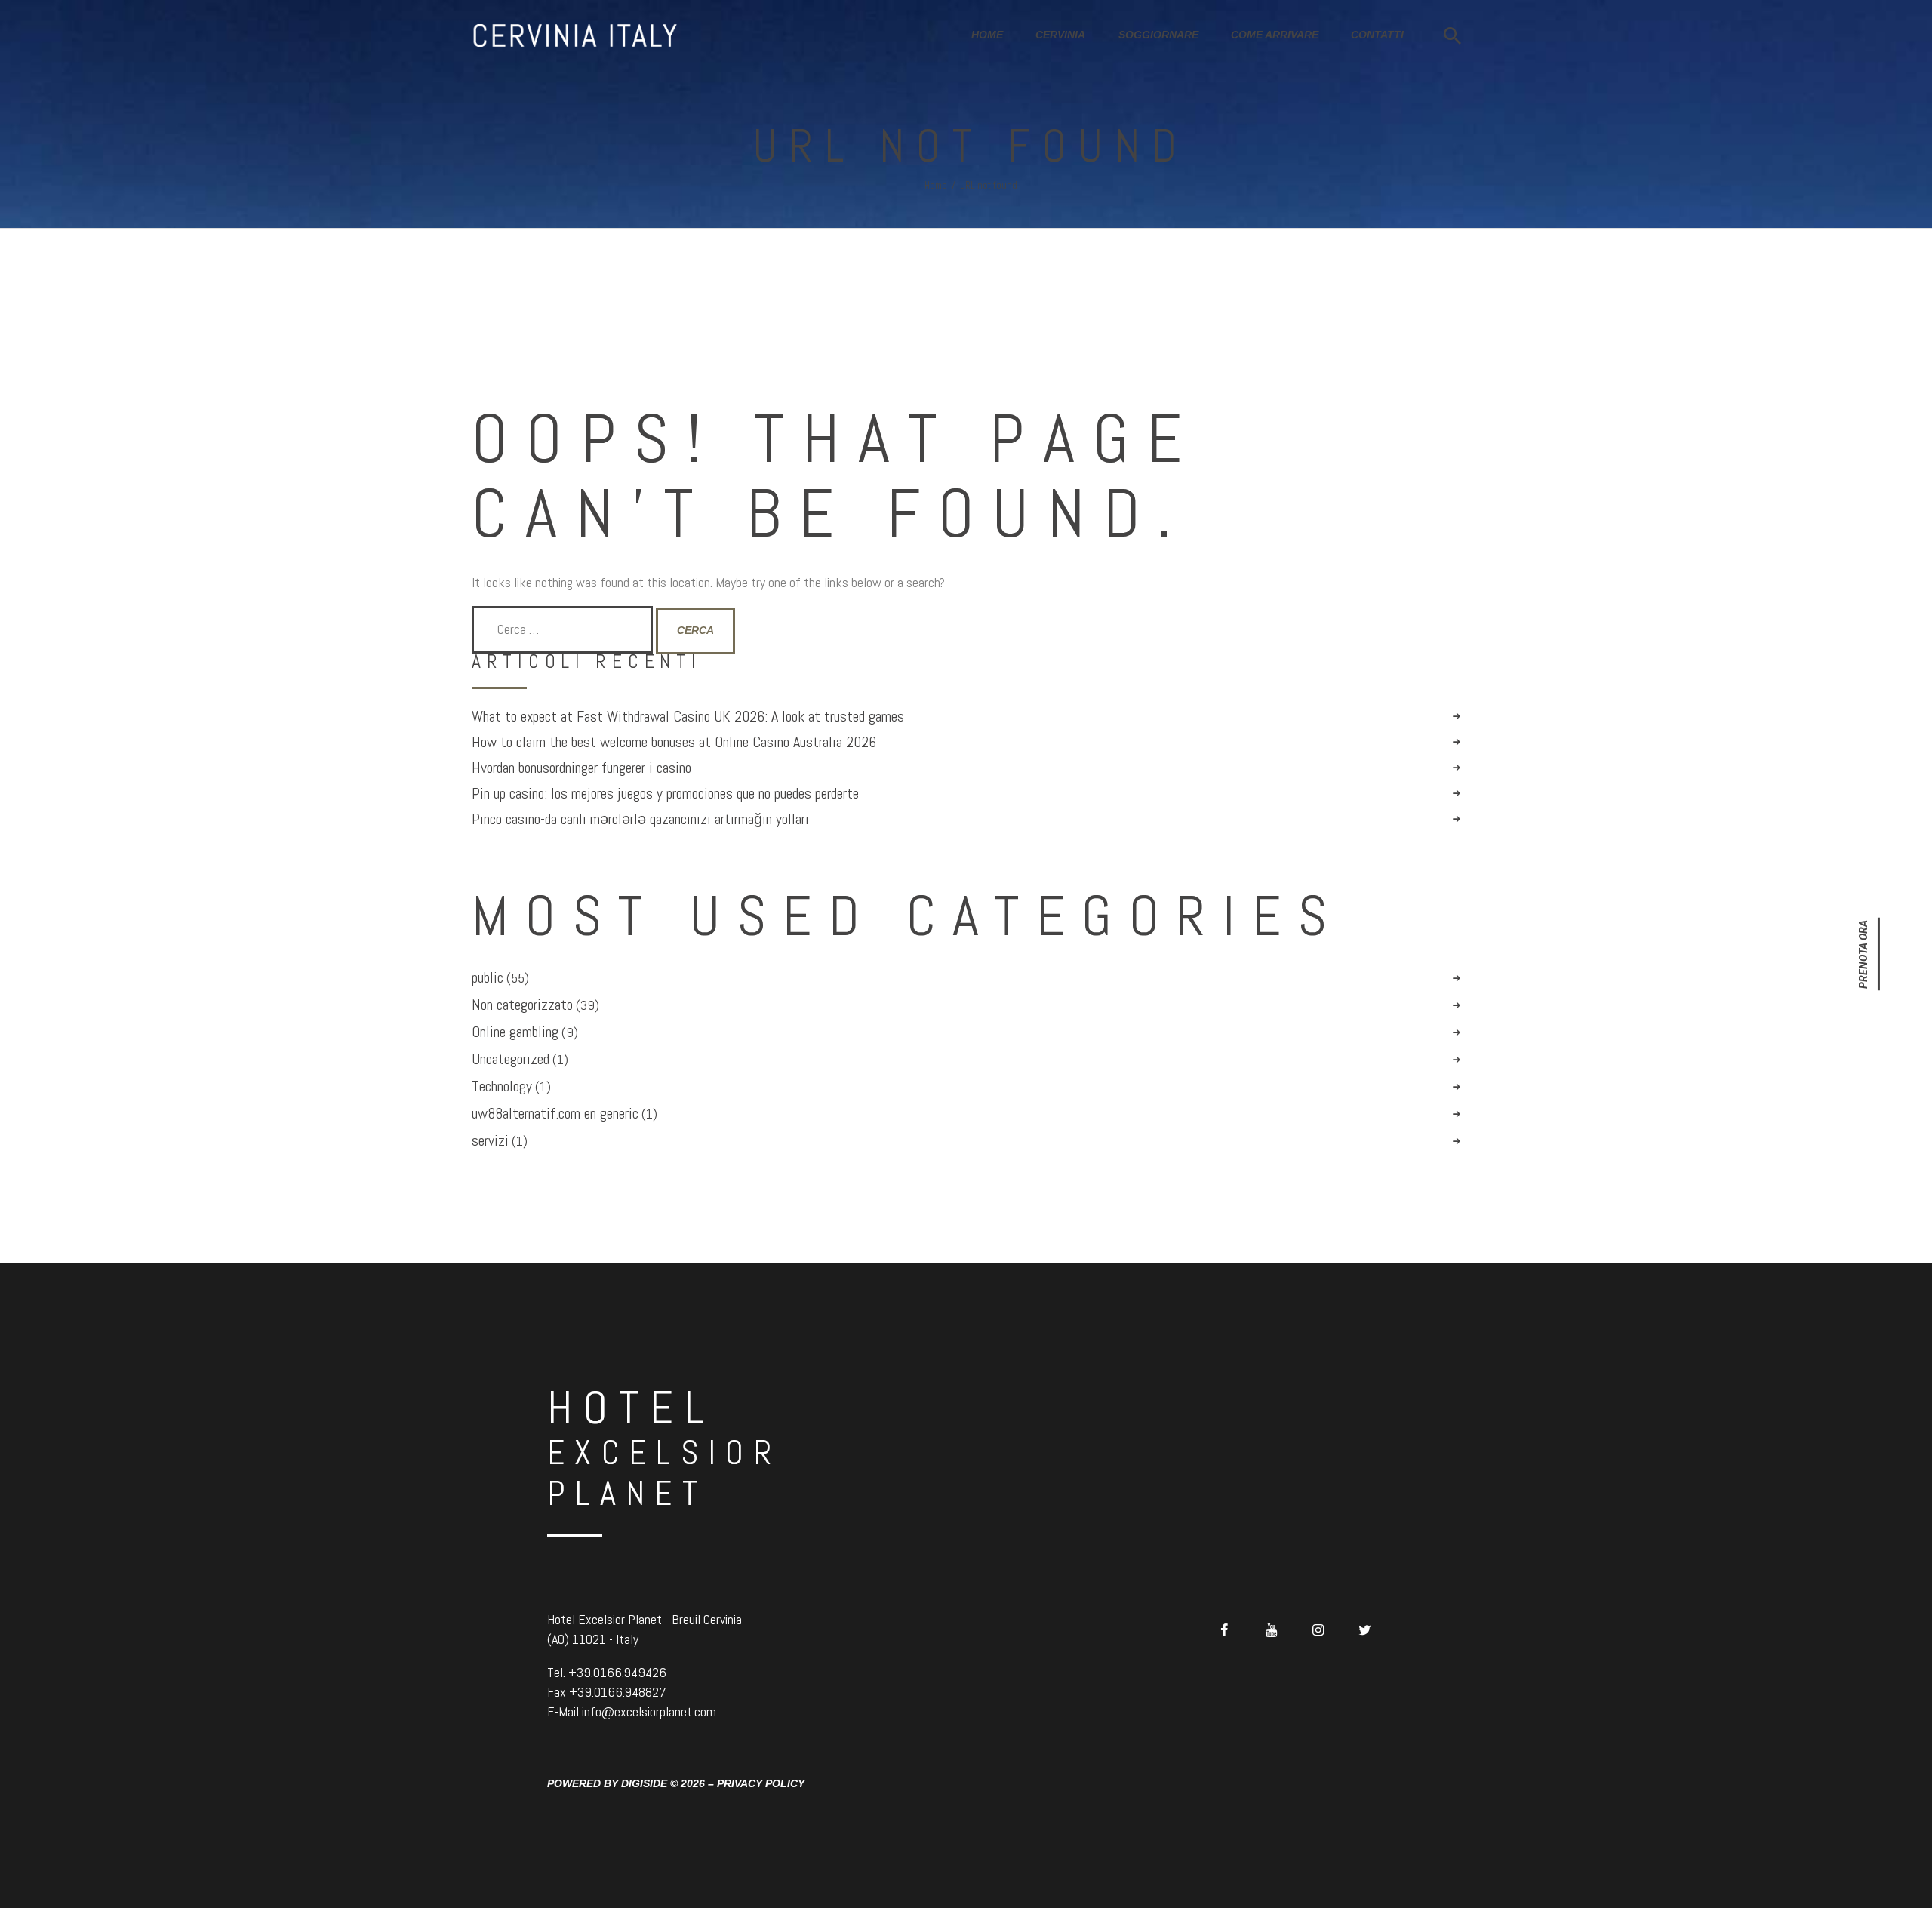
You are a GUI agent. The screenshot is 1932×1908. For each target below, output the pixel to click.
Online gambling (515, 1032)
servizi (490, 1140)
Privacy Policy (761, 1783)
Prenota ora (1863, 954)
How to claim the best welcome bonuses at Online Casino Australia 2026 (674, 742)
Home (936, 185)
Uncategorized (511, 1059)
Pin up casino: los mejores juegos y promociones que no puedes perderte (665, 794)
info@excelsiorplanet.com (649, 1711)
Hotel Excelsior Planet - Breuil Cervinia (645, 1619)
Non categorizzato (522, 1005)
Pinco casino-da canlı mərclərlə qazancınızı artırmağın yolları (640, 819)
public (488, 977)
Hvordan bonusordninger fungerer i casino (581, 768)
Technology (502, 1086)
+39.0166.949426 (617, 1672)
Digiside (644, 1783)
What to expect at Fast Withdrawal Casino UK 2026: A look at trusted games (688, 717)
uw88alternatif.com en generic (555, 1113)
